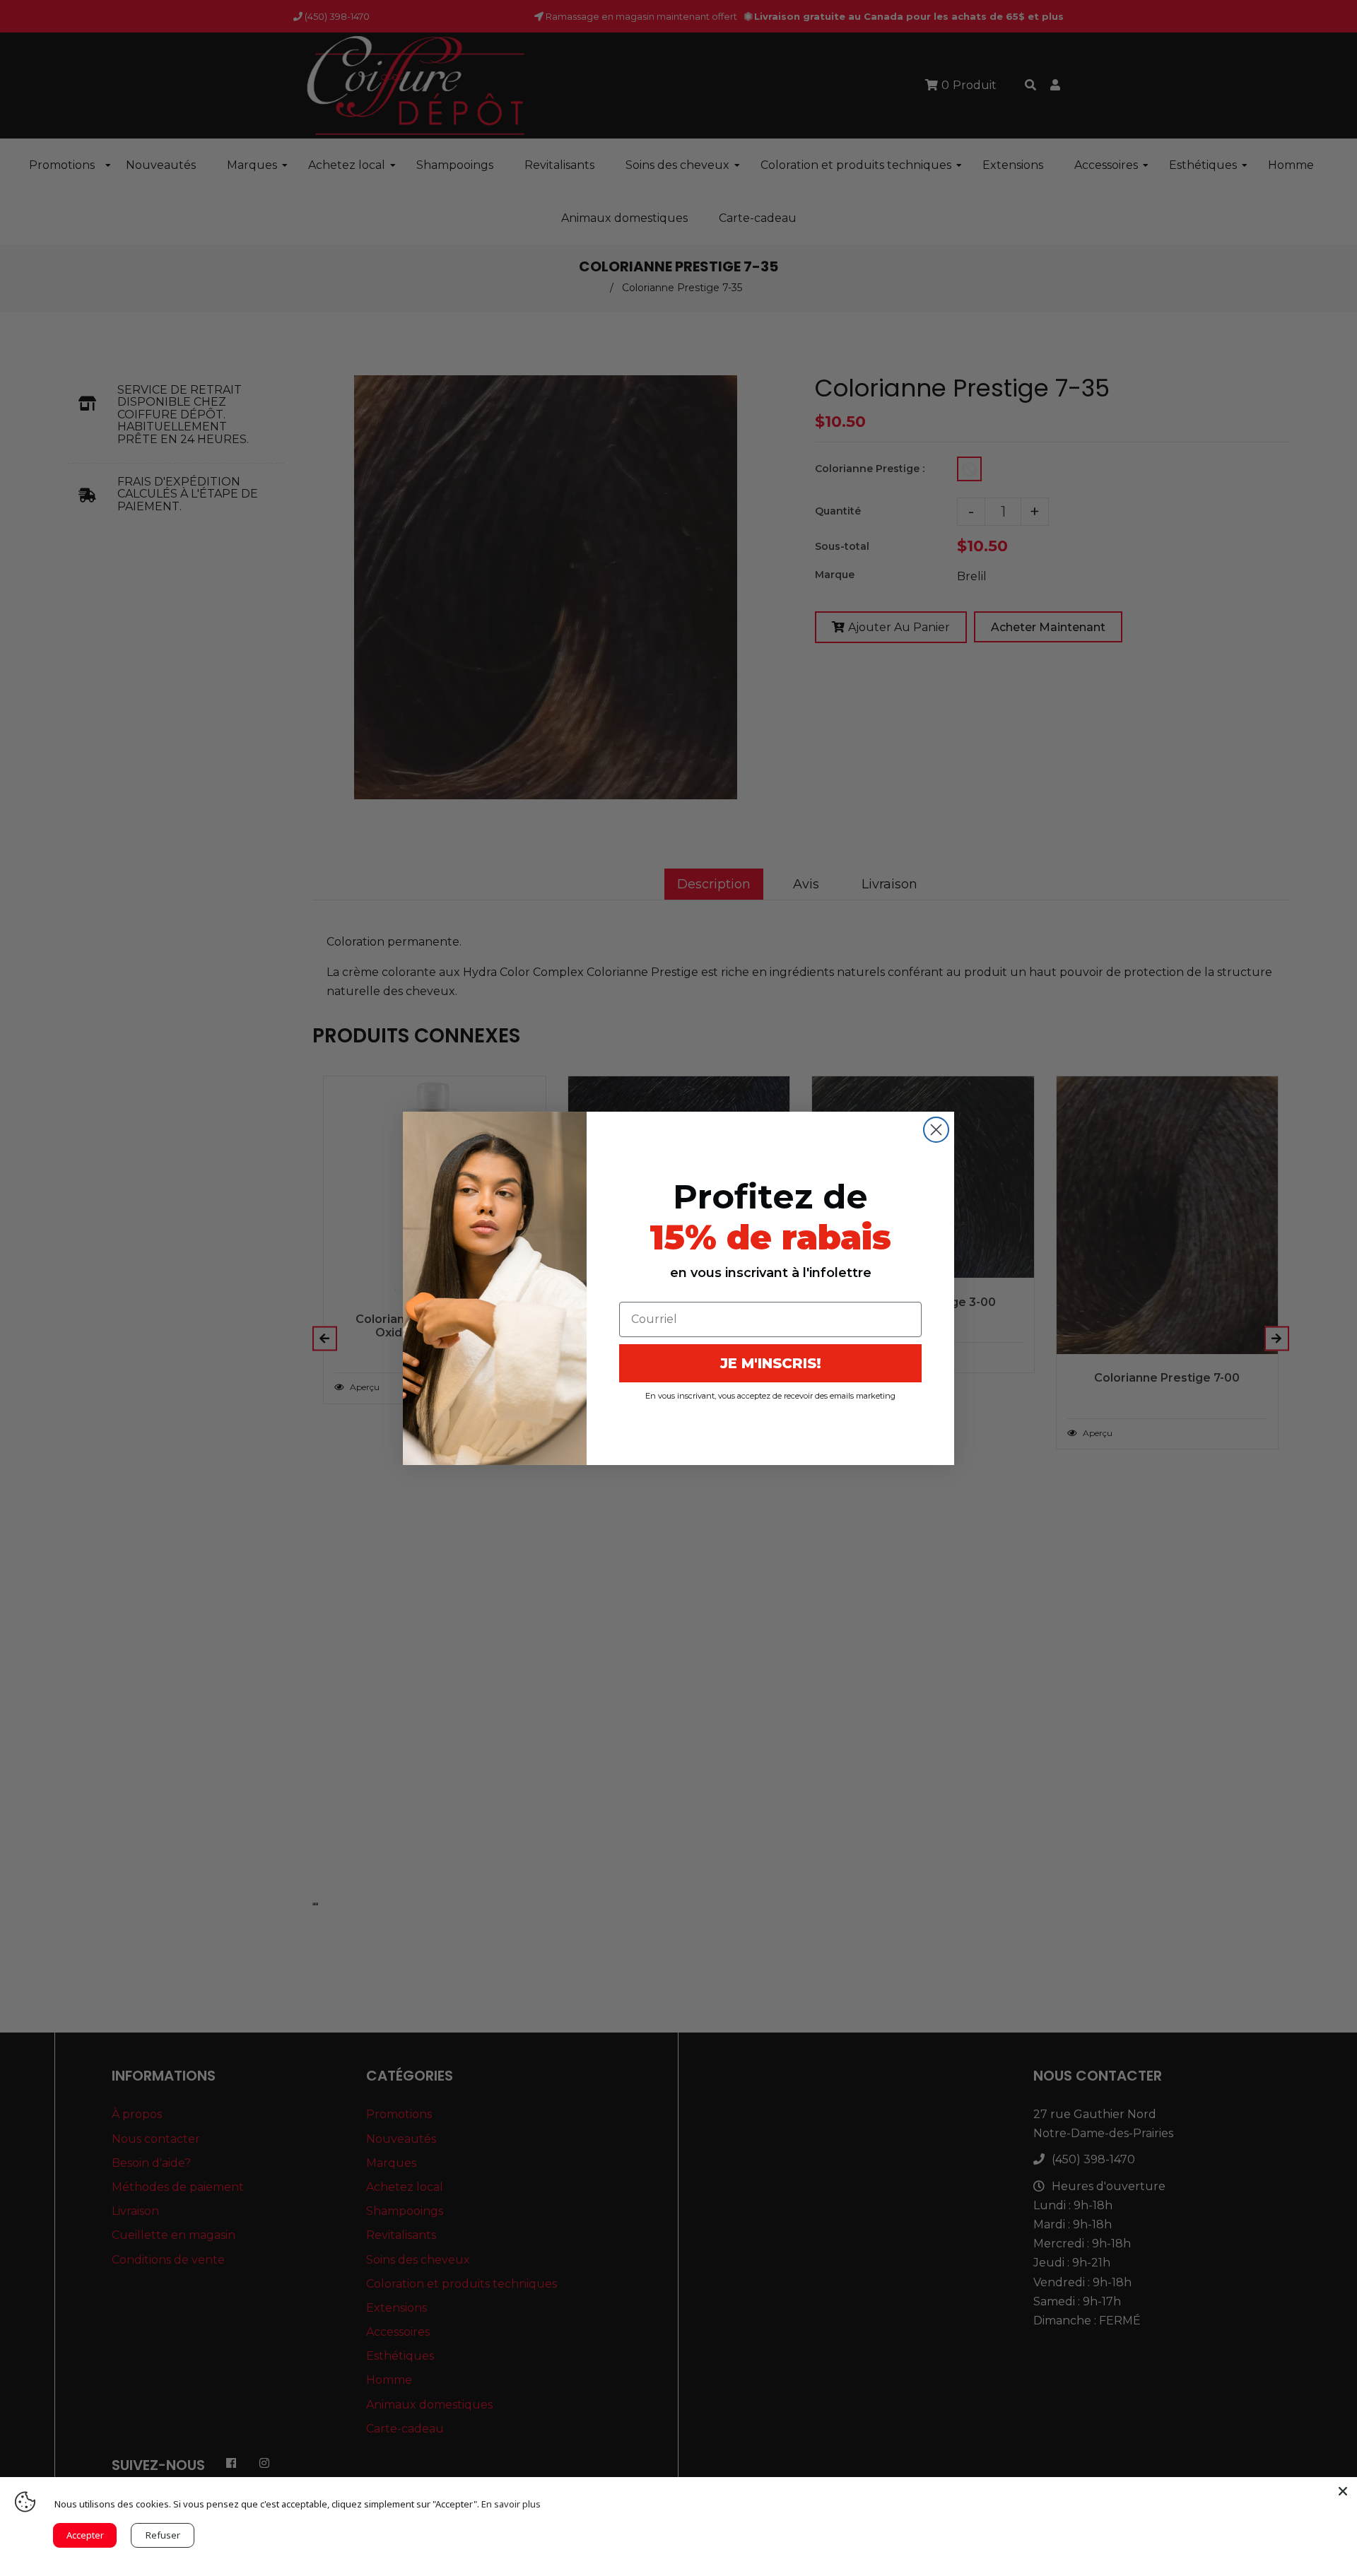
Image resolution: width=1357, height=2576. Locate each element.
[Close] (1343, 2491)
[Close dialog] (936, 1130)
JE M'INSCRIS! (771, 1363)
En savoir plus (511, 2504)
